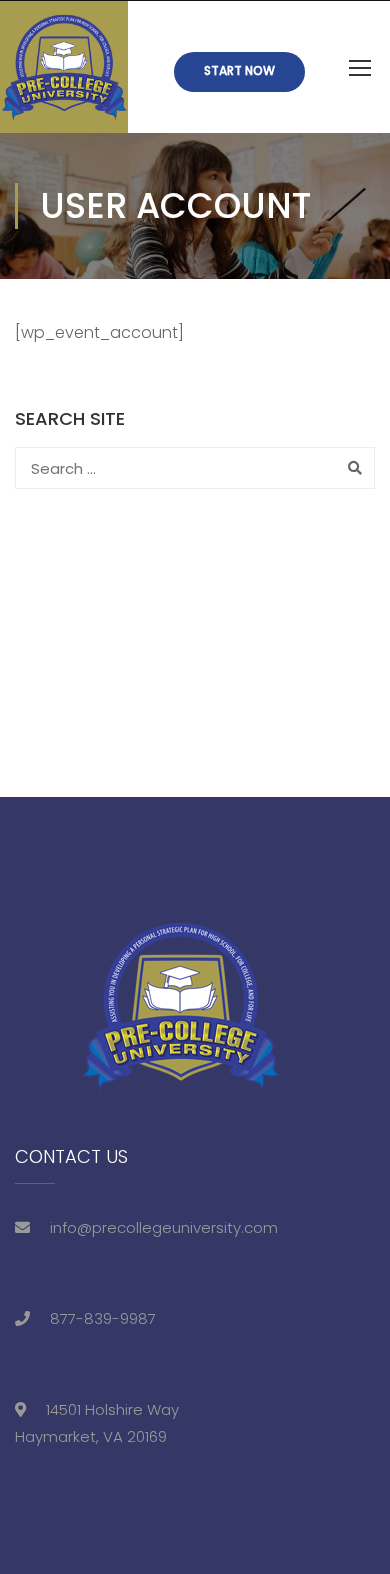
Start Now (239, 70)
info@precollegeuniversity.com (164, 1227)
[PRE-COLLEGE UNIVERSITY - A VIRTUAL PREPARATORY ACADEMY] (64, 67)
